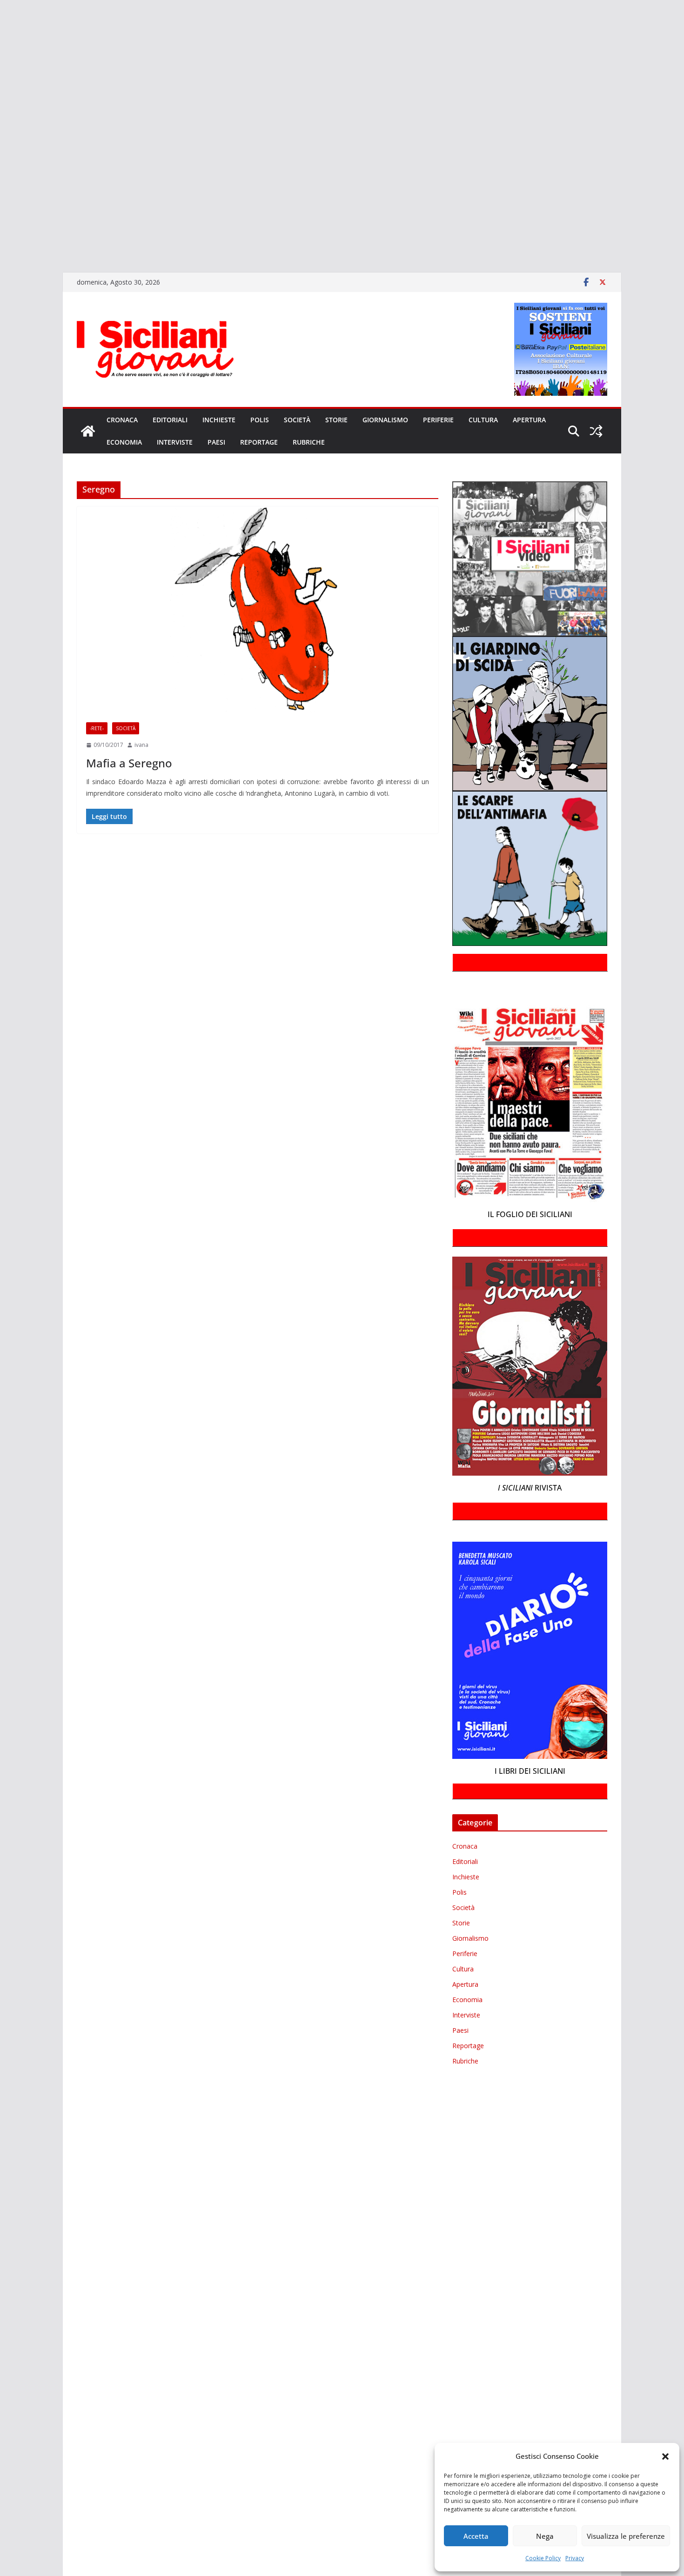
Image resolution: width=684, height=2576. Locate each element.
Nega (545, 2536)
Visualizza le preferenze (626, 2536)
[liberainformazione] (1, 118)
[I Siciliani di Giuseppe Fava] (1, 226)
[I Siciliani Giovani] (88, 431)
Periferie (438, 420)
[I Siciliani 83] (1, 239)
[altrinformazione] (1, 252)
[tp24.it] (1, 185)
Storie (336, 420)
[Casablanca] (1, 51)
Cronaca (122, 420)
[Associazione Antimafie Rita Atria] (1, 145)
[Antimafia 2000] (1, 11)
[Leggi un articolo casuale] (596, 431)
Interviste (175, 442)
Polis (260, 420)
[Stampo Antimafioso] (1, 159)
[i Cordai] (1, 92)
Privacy (575, 2558)
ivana (141, 745)
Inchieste (219, 420)
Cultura (483, 420)
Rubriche (309, 442)
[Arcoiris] (1, 25)
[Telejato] (1, 172)
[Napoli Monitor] (1, 132)
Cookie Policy (543, 2558)
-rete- (97, 728)
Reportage (259, 442)
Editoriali (170, 420)
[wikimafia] (1, 199)
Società (297, 420)
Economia (124, 442)
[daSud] (1, 65)
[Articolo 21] (1, 38)
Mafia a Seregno (129, 763)
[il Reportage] (1, 105)
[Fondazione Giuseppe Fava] (1, 212)
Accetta (476, 2536)
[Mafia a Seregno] (258, 610)
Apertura (529, 420)
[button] (665, 2456)
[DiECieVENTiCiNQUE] (1, 78)
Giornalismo (385, 420)
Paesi (216, 442)
